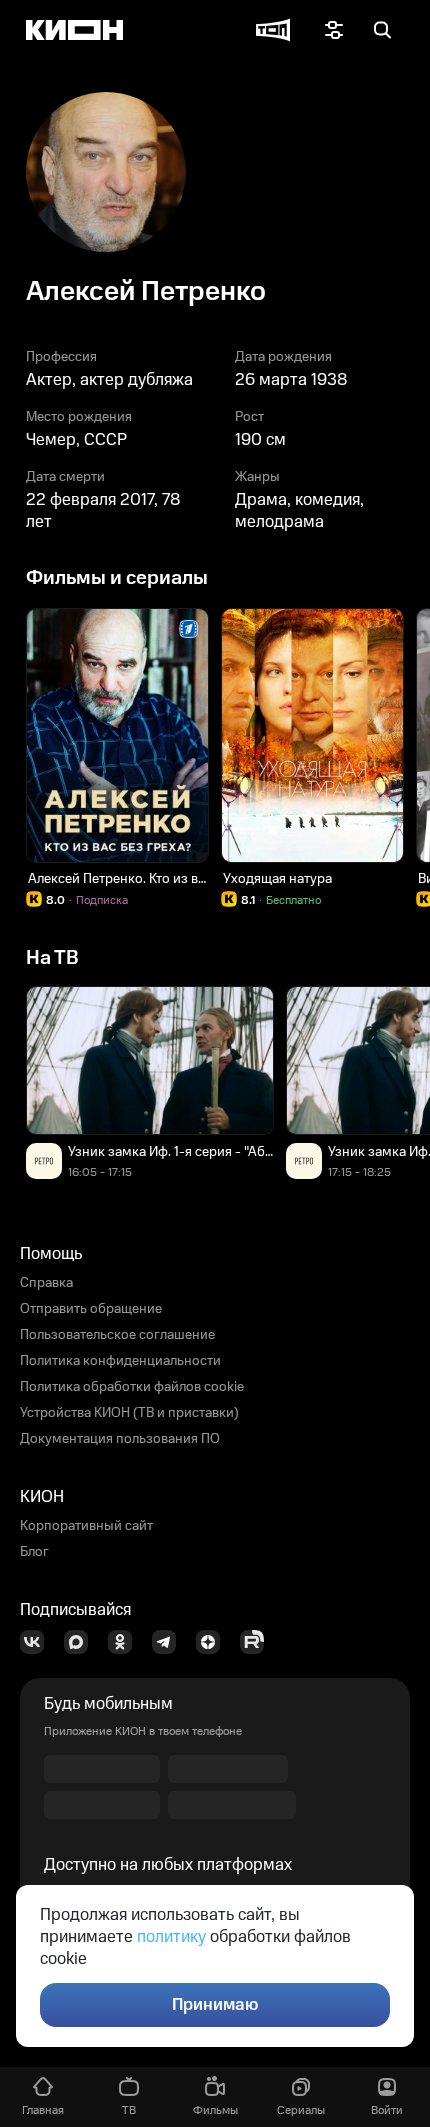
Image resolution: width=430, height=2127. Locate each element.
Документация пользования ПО (120, 1439)
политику (171, 1937)
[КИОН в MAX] (82, 1642)
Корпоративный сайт (86, 1526)
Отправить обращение (91, 1309)
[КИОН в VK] (38, 1642)
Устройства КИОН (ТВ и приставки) (129, 1413)
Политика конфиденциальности (120, 1361)
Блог (34, 1552)
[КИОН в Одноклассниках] (126, 1642)
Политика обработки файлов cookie (132, 1387)
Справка (46, 1283)
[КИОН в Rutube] (258, 1642)
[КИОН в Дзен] (214, 1642)
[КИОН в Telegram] (170, 1642)
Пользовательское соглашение (117, 1335)
